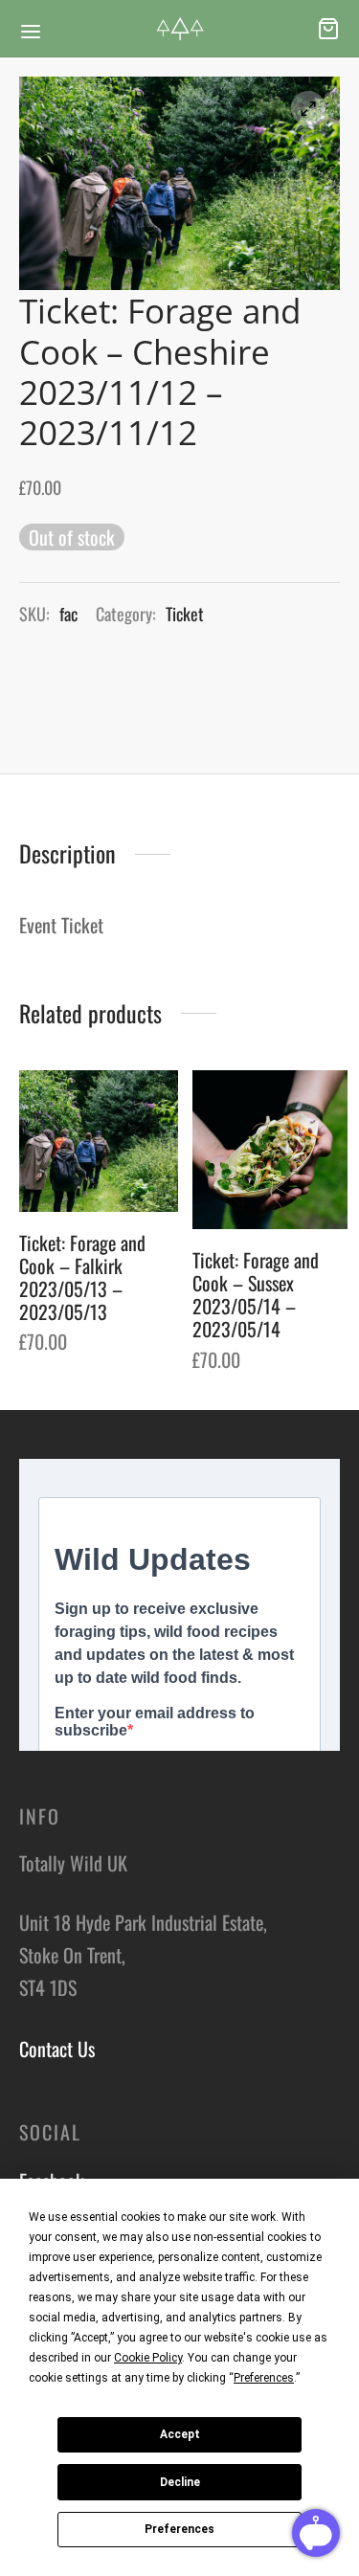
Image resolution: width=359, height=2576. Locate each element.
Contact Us (57, 2049)
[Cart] (328, 29)
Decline (180, 2482)
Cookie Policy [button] (148, 2358)
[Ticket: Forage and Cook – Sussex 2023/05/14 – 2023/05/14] (272, 1150)
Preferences (179, 2529)
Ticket (185, 614)
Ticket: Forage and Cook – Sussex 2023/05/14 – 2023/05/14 (256, 1294)
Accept (180, 2434)
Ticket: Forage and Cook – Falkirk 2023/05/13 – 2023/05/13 (82, 1277)
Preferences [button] (264, 2378)
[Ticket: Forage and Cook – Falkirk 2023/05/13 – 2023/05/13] (99, 1141)
